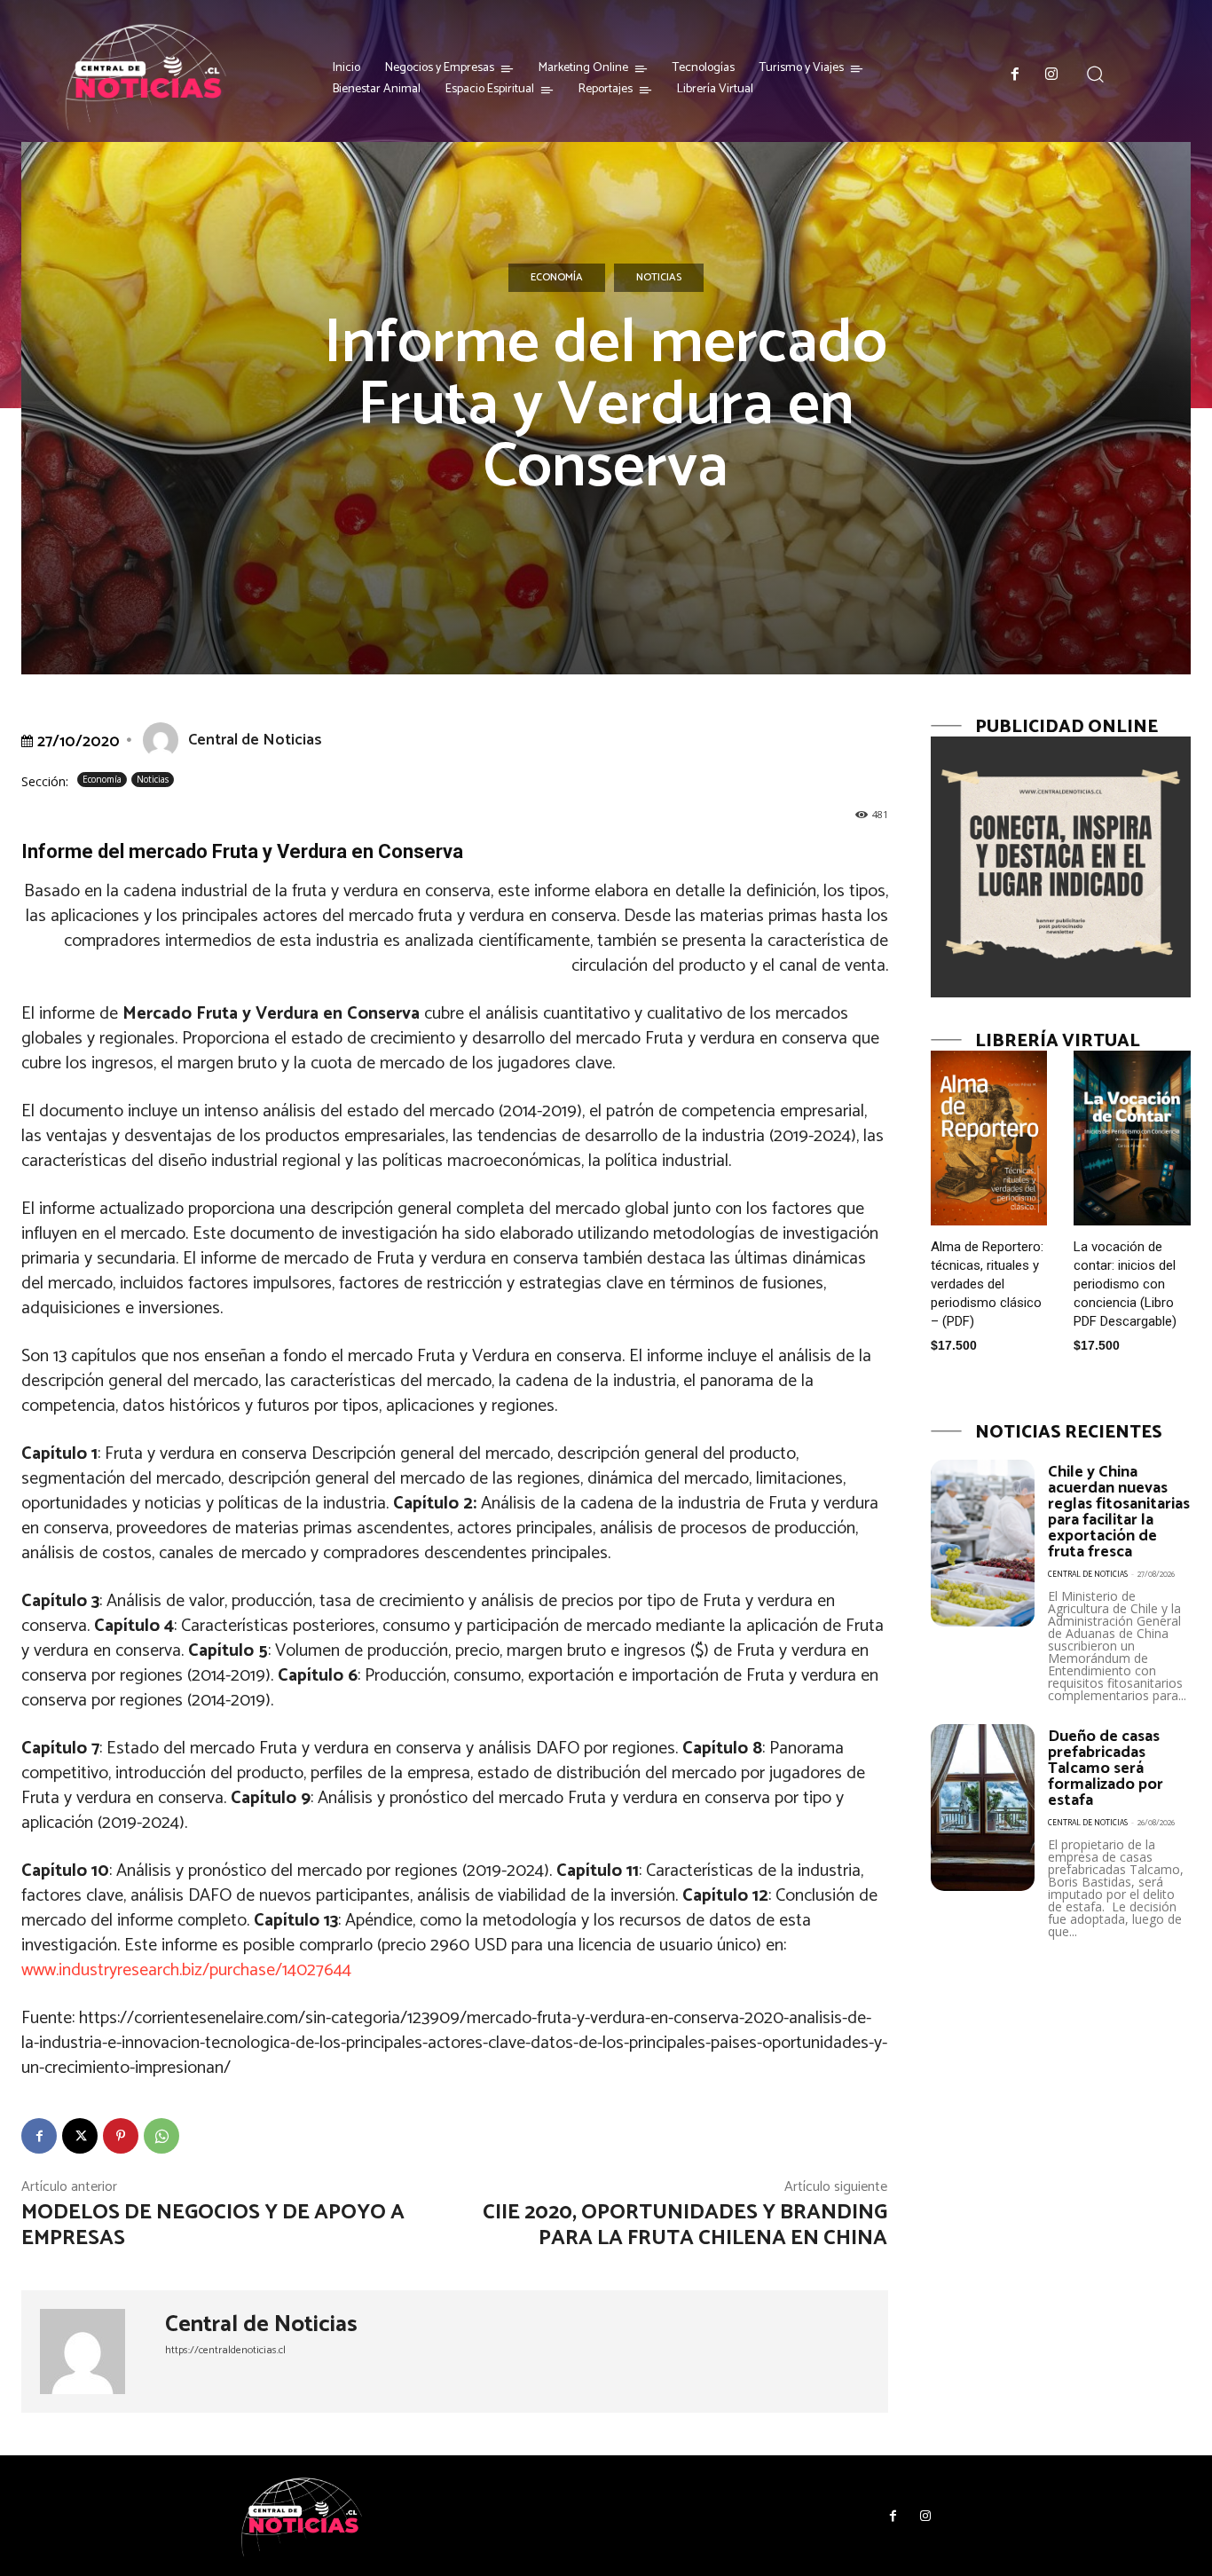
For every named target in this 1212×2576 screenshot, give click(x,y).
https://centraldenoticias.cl (225, 2350)
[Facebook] (1015, 75)
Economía (557, 277)
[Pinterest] (121, 2136)
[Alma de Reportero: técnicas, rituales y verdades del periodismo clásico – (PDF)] (989, 1138)
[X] (80, 2136)
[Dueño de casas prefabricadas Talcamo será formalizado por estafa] (983, 1808)
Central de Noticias (255, 740)
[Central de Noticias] (164, 740)
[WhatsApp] (161, 2136)
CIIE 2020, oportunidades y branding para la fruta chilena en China (685, 2225)
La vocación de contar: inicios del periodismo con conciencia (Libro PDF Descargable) (1125, 1284)
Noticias (659, 277)
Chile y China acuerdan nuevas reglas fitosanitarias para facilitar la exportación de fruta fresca (1119, 1512)
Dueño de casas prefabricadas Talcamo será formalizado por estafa (1106, 1769)
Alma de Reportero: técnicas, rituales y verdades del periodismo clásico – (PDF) (987, 1284)
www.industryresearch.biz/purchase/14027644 (186, 1970)
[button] (1094, 74)
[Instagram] (1052, 75)
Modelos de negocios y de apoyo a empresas (213, 2225)
